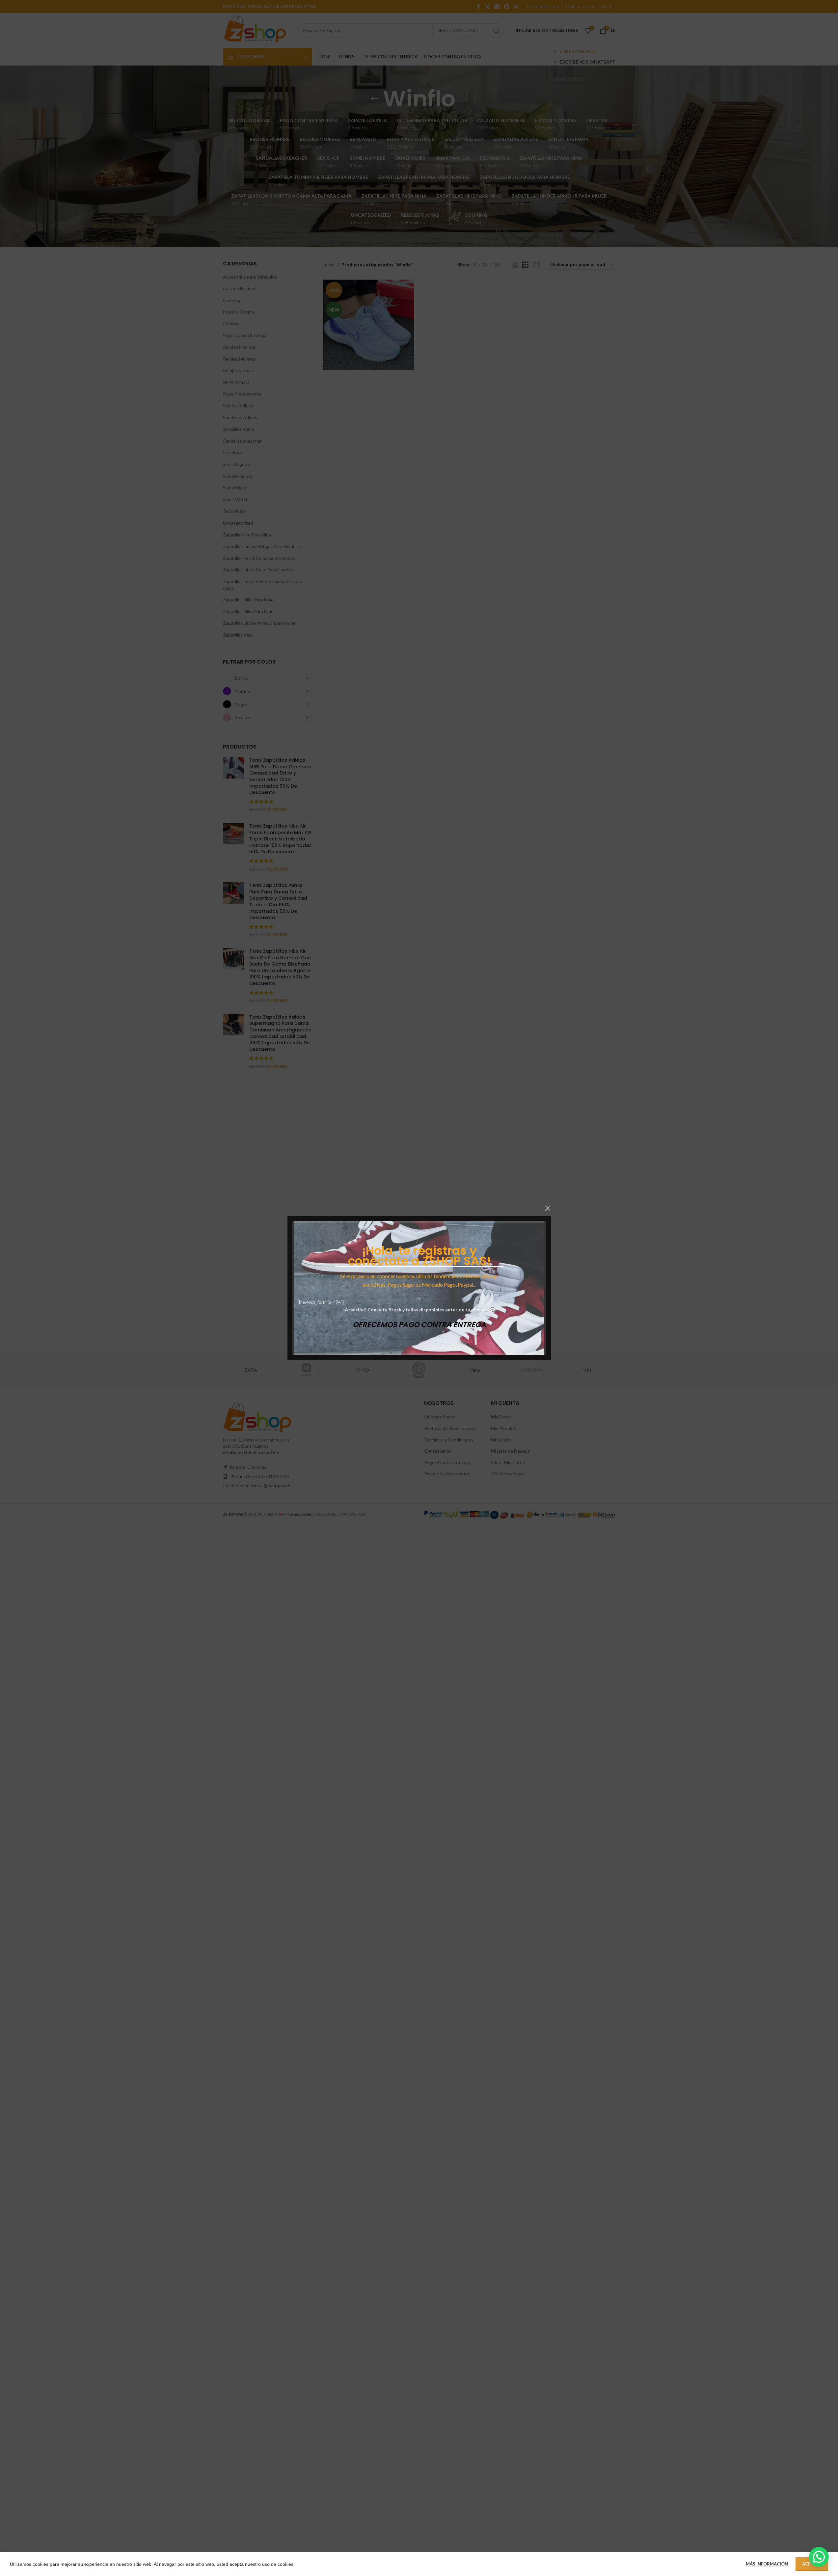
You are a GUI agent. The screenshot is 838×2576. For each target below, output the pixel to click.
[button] (819, 2557)
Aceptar (812, 2564)
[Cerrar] (548, 1208)
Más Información (767, 2564)
